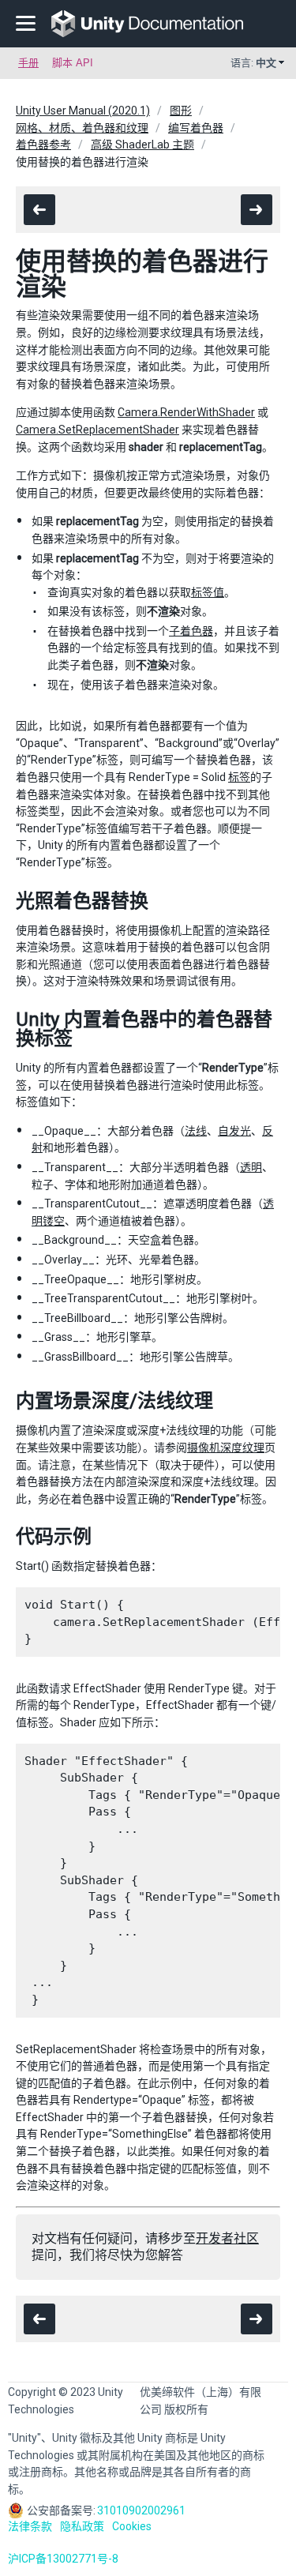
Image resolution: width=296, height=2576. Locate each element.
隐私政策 (82, 2526)
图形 (181, 111)
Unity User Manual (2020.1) (83, 111)
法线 (196, 1131)
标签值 (208, 592)
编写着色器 (196, 128)
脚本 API (73, 63)
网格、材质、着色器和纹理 (82, 128)
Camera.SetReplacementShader (97, 430)
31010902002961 (141, 2510)
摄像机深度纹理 (226, 1448)
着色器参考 (43, 145)
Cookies (132, 2526)
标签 (239, 777)
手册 (28, 63)
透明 (251, 1167)
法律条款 (30, 2526)
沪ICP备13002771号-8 (63, 2559)
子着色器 (191, 631)
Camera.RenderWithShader (186, 412)
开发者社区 (227, 2238)
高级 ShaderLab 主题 (142, 145)
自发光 (234, 1131)
